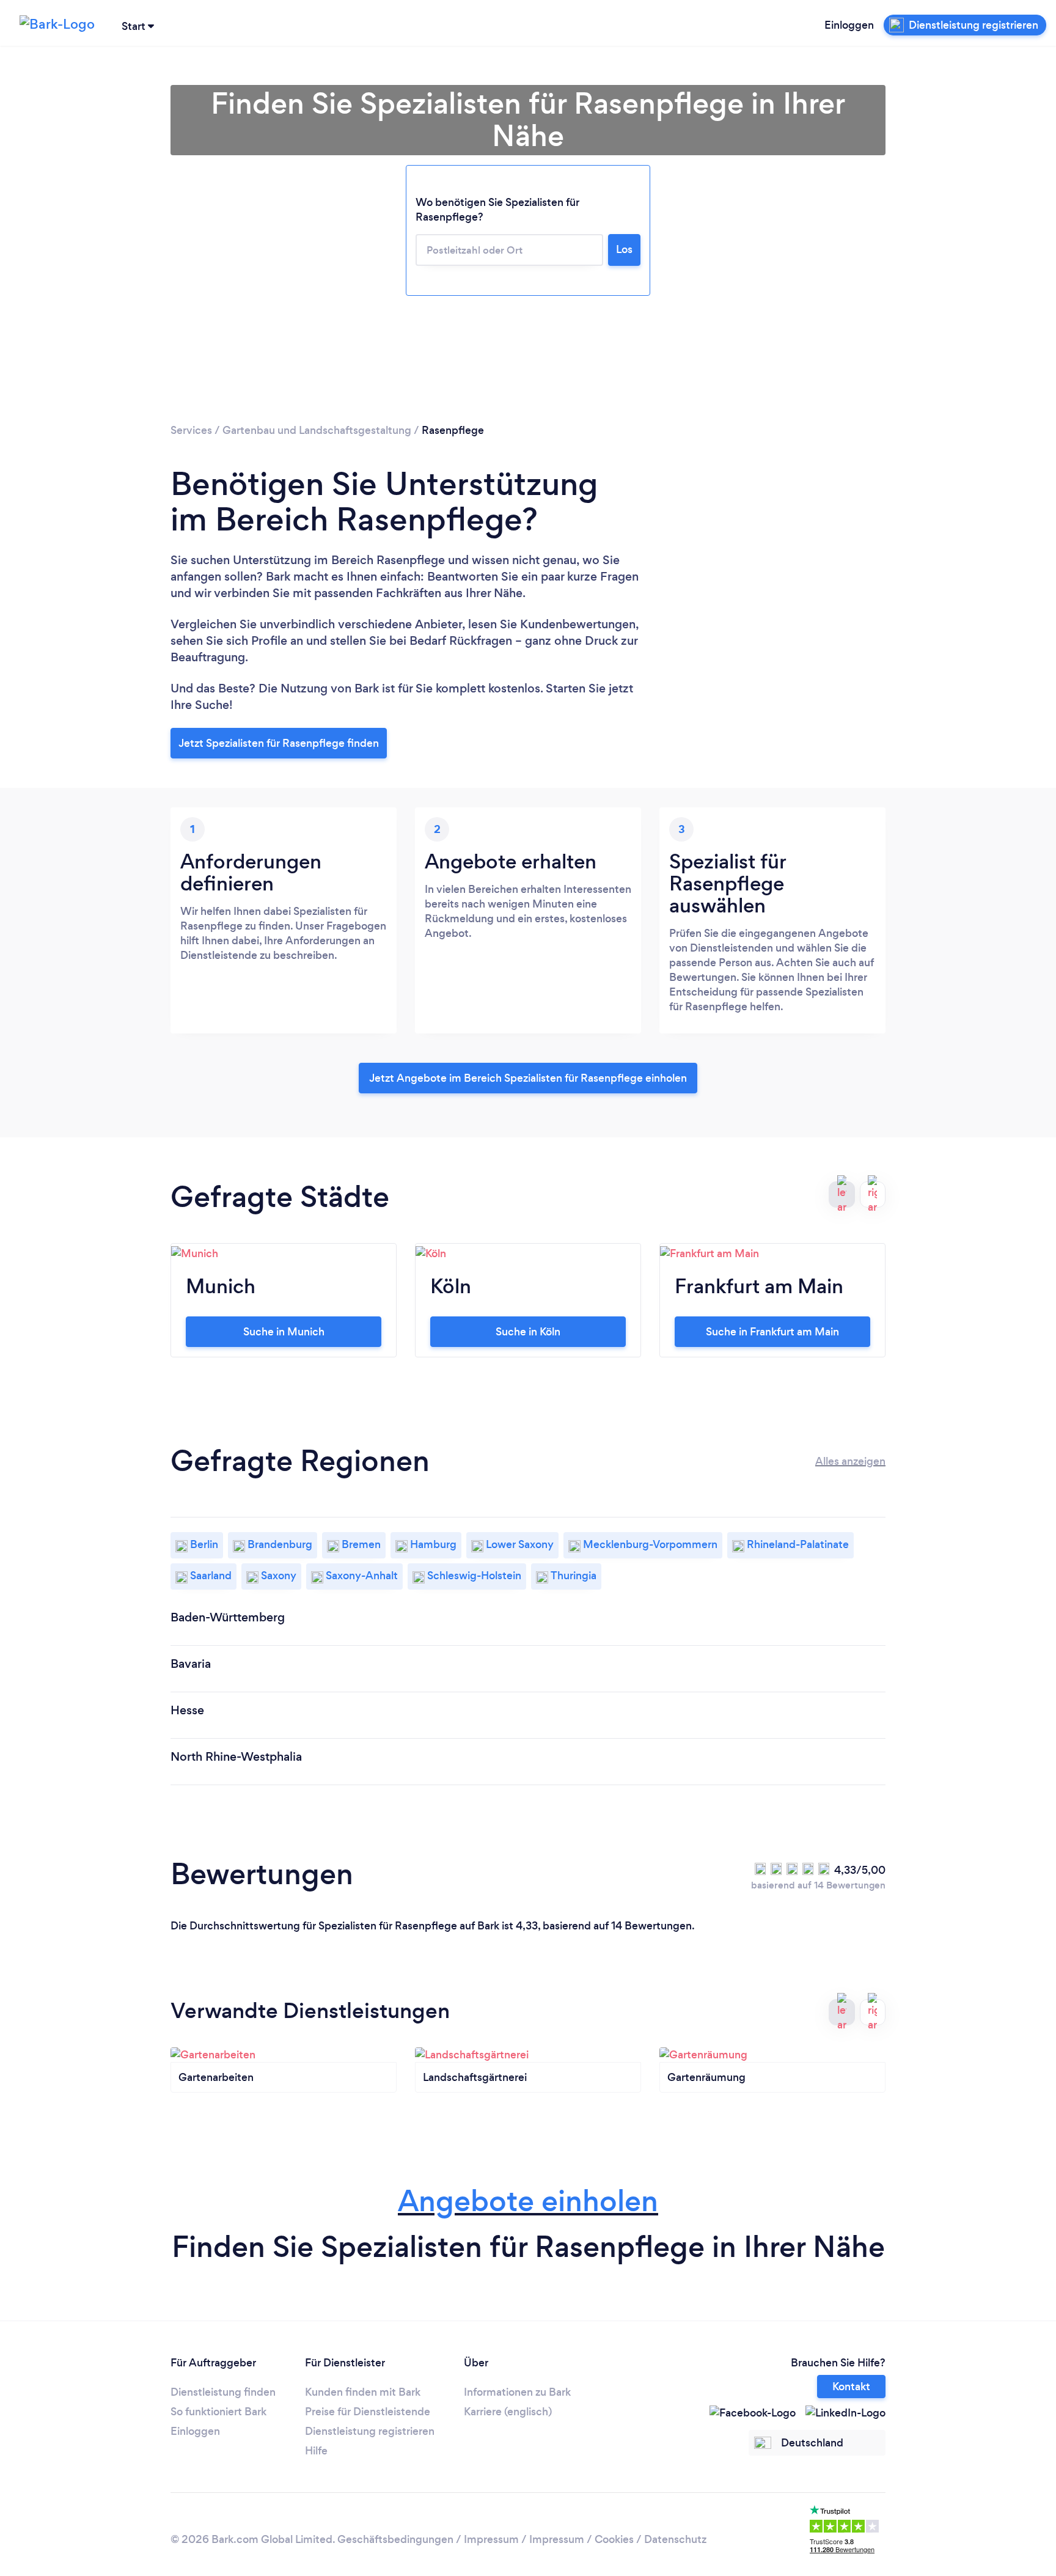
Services (191, 430)
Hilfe (316, 2451)
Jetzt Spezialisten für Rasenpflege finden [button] (279, 743)
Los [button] (624, 249)
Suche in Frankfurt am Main (772, 1332)
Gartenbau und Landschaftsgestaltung (317, 430)
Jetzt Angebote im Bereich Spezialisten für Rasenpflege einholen (528, 1078)
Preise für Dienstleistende (368, 2412)
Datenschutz (675, 2539)
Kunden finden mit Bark (363, 2392)
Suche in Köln (528, 1332)
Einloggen (849, 25)
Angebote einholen (528, 2201)
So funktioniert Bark (218, 2412)
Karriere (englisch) (508, 2412)
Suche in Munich (284, 1332)
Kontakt (851, 2387)
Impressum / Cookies (581, 2539)
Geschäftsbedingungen (395, 2539)
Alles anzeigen (850, 1461)
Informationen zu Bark (517, 2392)
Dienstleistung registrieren (370, 2431)
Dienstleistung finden (223, 2392)
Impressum (491, 2539)
